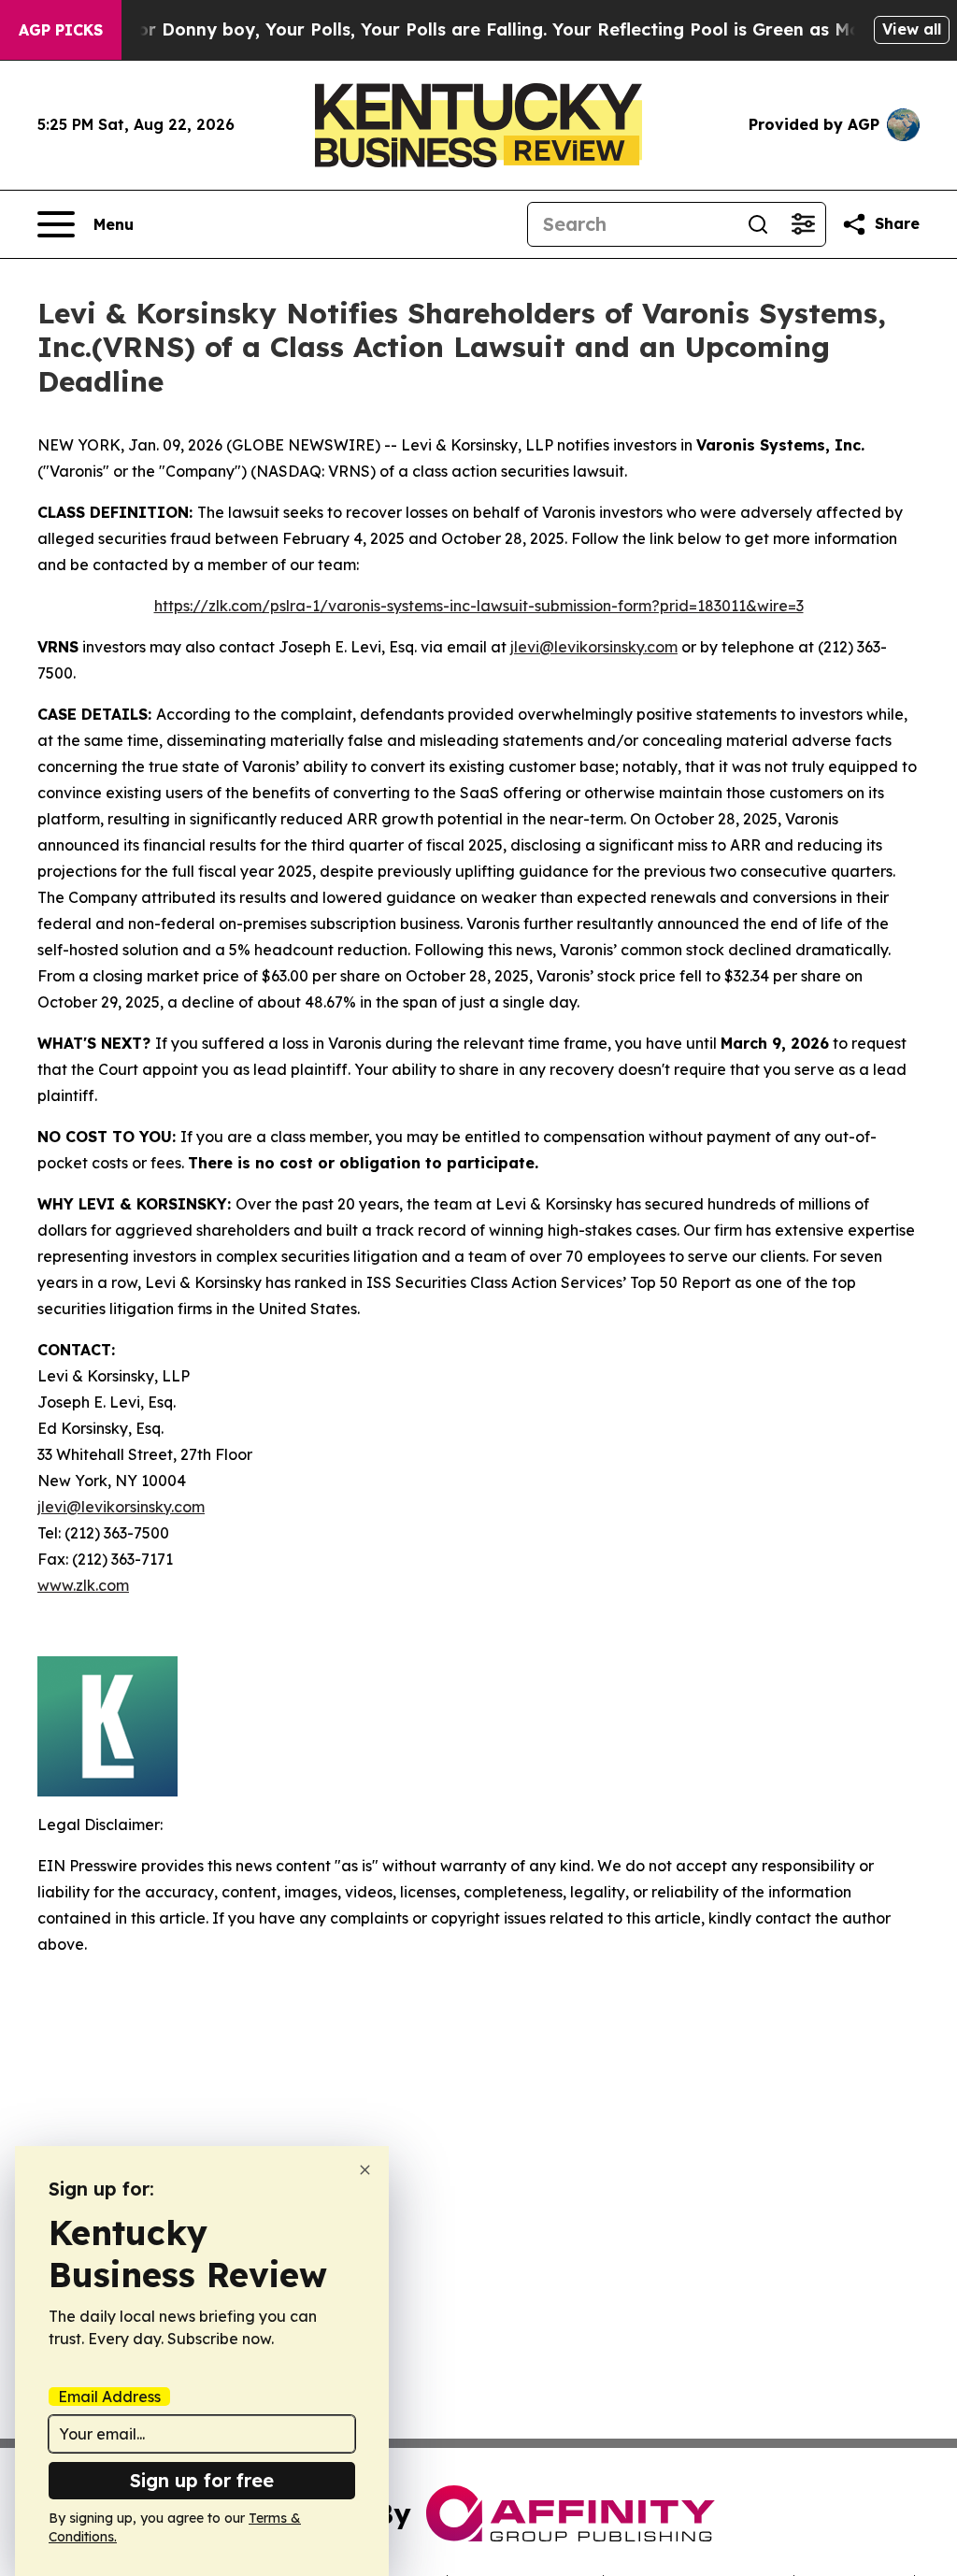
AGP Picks (61, 30)
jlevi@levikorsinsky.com (594, 647)
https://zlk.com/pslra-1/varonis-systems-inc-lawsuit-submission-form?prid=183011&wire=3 (479, 606)
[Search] (758, 224)
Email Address (109, 2397)
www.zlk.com (83, 1585)
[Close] (365, 2170)
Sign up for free (202, 2480)
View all (912, 29)
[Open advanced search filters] (803, 224)
